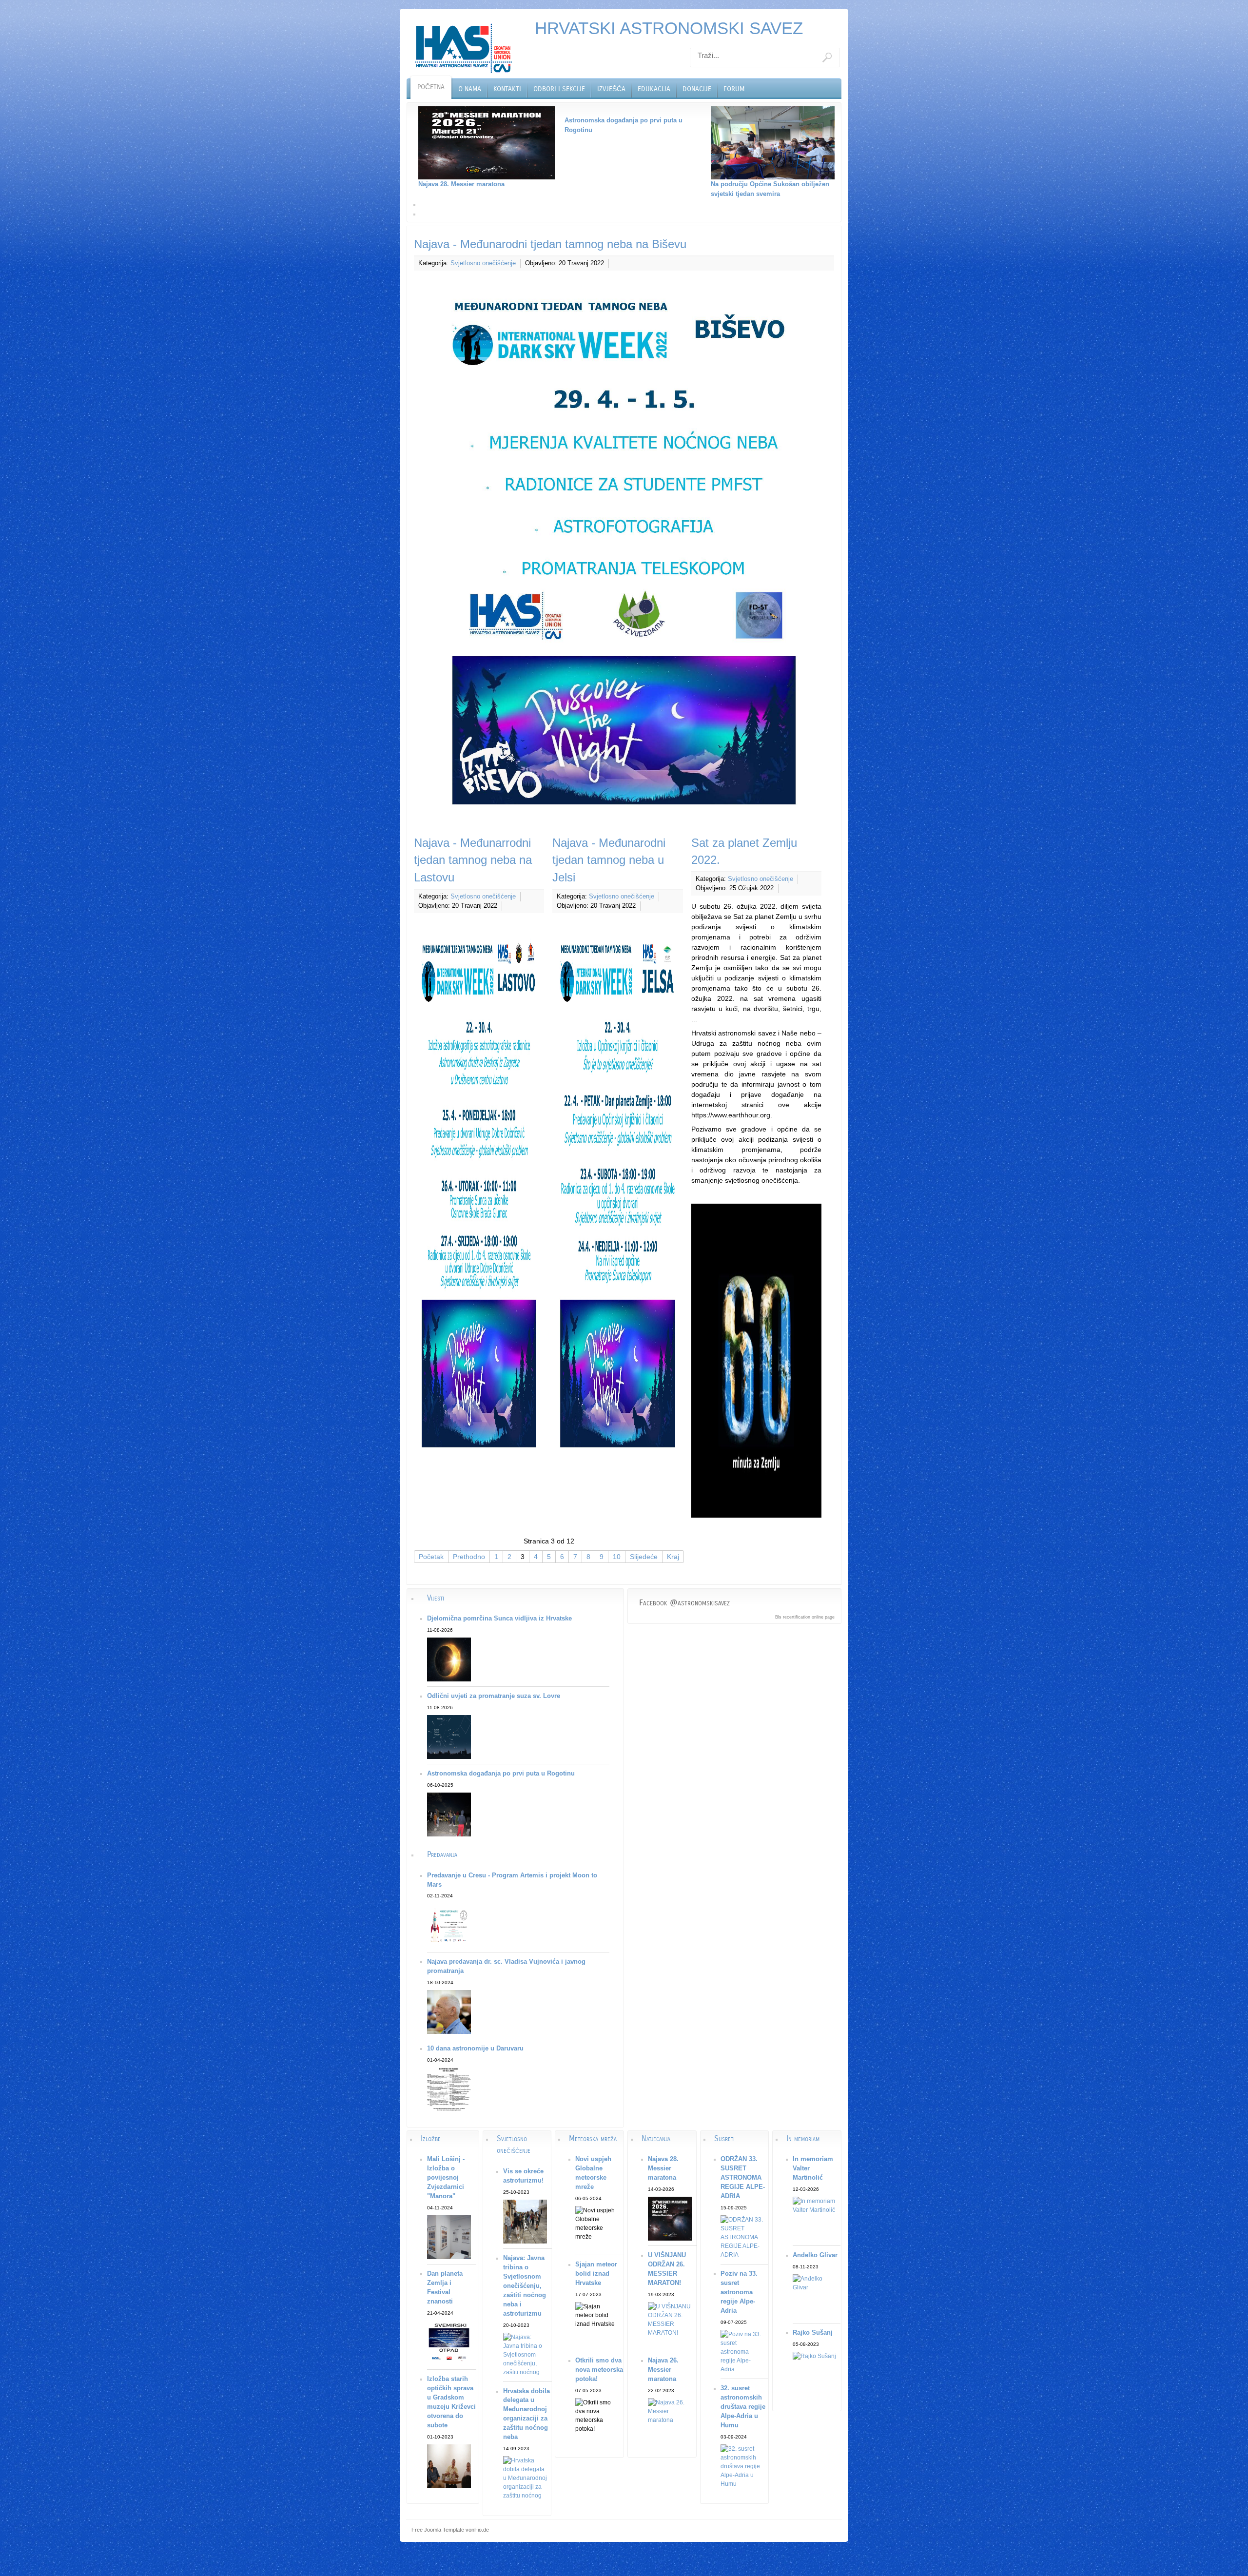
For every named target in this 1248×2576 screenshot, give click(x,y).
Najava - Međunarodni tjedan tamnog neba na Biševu (550, 244)
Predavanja (442, 1854)
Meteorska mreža (593, 2138)
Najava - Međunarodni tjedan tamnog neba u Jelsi (609, 860)
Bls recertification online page (805, 1617)
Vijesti (436, 1598)
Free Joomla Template (438, 2530)
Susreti (724, 2138)
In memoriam (803, 2138)
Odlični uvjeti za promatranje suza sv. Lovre (494, 1696)
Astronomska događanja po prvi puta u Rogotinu (501, 1774)
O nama (470, 89)
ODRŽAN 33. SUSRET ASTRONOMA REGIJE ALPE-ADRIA (743, 2178)
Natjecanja (656, 2138)
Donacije (697, 89)
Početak (431, 1557)
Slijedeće (644, 1557)
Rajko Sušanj (813, 2333)
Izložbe (431, 2138)
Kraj (673, 1557)
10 (617, 1557)
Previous (403, 160)
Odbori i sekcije (559, 89)
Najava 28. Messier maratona (663, 2168)
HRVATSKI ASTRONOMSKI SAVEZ (669, 28)
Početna (431, 87)
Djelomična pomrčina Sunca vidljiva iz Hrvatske (499, 1619)
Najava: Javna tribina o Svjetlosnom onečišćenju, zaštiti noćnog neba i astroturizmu (525, 2286)
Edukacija (654, 89)
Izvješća (611, 89)
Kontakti (507, 89)
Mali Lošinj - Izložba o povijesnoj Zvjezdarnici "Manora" (446, 2178)
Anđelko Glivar (815, 2255)
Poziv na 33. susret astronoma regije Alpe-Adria (739, 2292)
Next (845, 160)
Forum (734, 89)
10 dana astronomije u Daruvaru (475, 2049)
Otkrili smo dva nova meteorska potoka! (599, 2370)
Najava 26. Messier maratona (663, 2370)
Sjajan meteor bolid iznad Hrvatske (596, 2274)
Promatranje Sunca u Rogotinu (740, 184)
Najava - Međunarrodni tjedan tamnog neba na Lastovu (473, 860)
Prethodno (469, 1557)
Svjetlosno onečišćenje (483, 263)
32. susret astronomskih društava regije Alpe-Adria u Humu (743, 2407)
